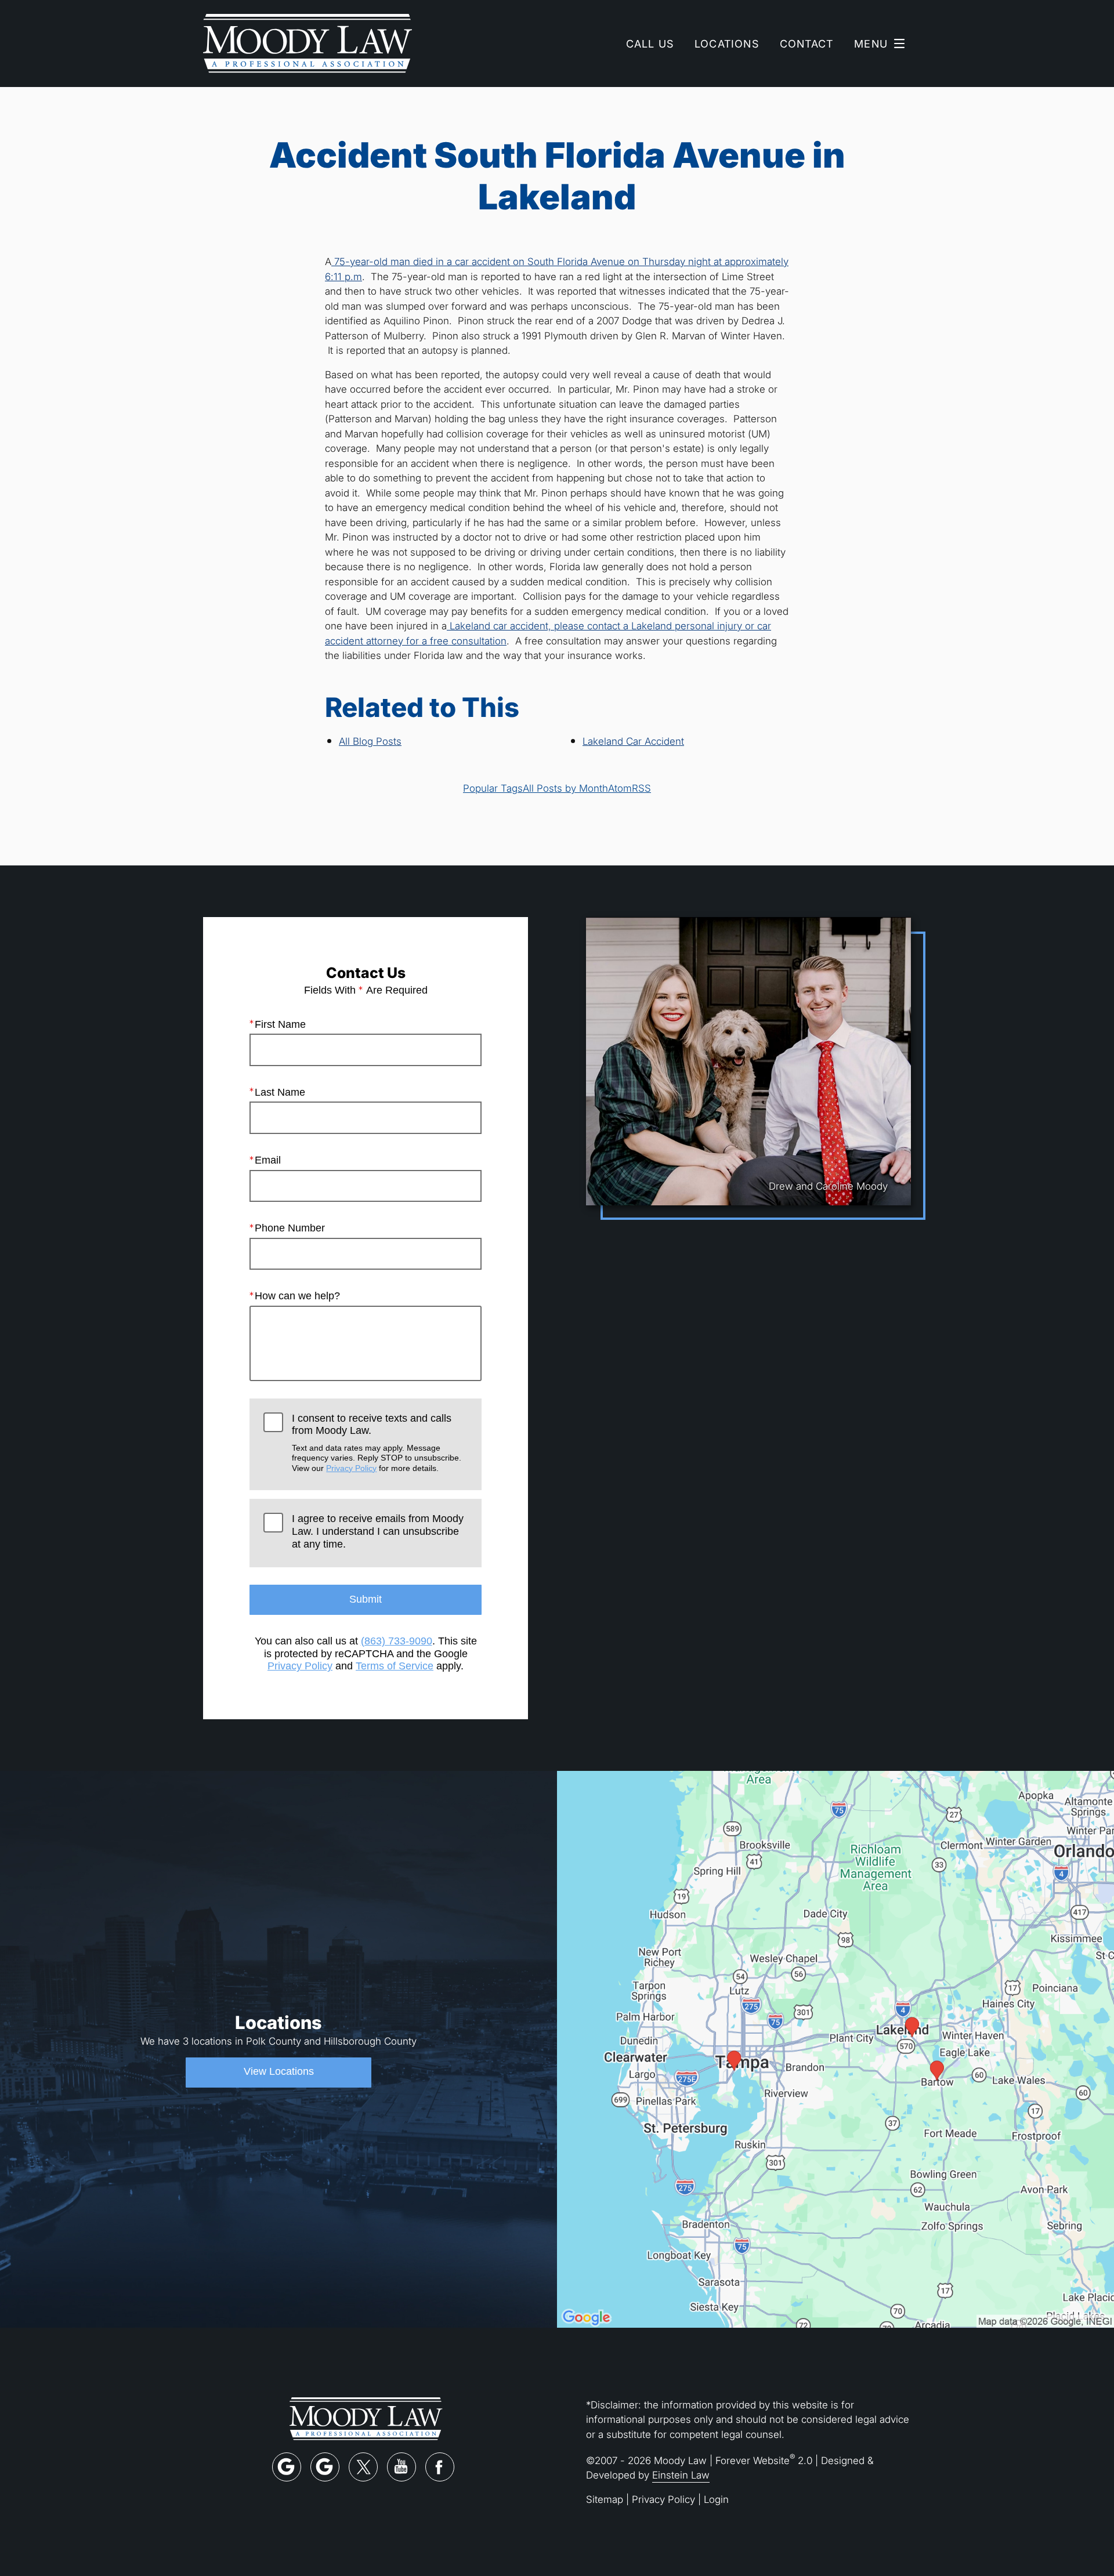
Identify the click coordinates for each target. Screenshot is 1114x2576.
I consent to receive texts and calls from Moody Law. (377, 1443)
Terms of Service (395, 1666)
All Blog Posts (370, 741)
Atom (620, 788)
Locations (727, 44)
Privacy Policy (351, 1468)
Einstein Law (681, 2475)
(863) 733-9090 (397, 1641)
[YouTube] (402, 2467)
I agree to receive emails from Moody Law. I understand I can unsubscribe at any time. (378, 1531)
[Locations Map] (835, 2048)
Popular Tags (493, 788)
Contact (806, 44)
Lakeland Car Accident (633, 741)
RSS (641, 788)
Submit (366, 1599)
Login (716, 2499)
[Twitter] (363, 2467)
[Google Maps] (287, 2467)
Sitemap (605, 2499)
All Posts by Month (565, 788)
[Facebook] (440, 2467)
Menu (871, 44)
